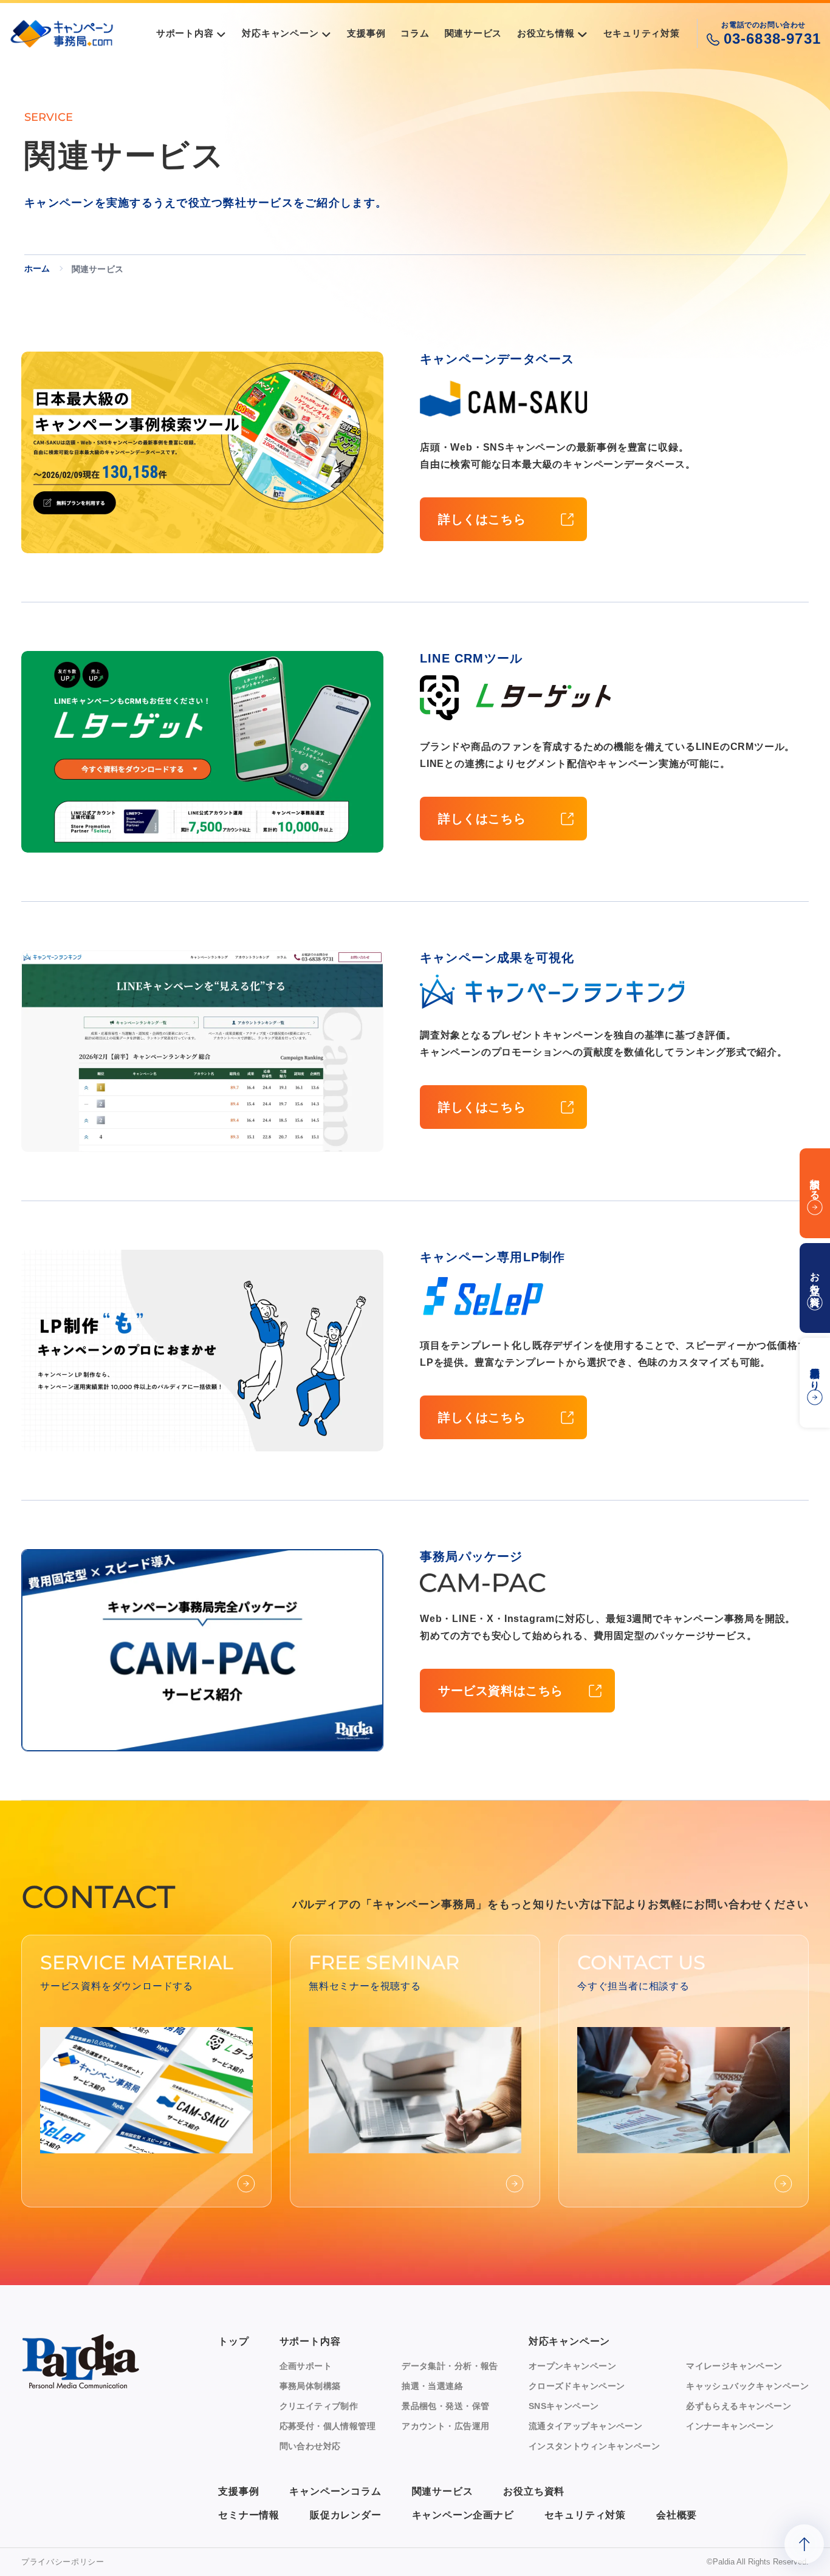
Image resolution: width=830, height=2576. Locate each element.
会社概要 (677, 2515)
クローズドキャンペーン (577, 2386)
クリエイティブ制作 (319, 2406)
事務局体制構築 (310, 2386)
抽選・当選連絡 (432, 2386)
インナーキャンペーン (730, 2426)
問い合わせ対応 (310, 2446)
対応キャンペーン (569, 2341)
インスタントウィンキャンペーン (594, 2446)
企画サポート (306, 2366)
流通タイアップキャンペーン (585, 2426)
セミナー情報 (249, 2515)
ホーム (37, 268)
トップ (233, 2341)
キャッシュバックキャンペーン (747, 2386)
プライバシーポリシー (63, 2562)
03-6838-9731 (772, 39)
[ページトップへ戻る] (804, 2544)
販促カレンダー (346, 2515)
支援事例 (238, 2491)
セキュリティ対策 (585, 2515)
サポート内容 (310, 2341)
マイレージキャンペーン (734, 2366)
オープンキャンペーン (572, 2366)
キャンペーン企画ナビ (463, 2515)
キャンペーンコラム (335, 2491)
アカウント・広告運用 (445, 2426)
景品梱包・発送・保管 (445, 2406)
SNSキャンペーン (564, 2406)
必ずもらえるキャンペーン (739, 2406)
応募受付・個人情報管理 (328, 2426)
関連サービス (443, 2491)
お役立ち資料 (534, 2491)
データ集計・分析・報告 (450, 2366)
